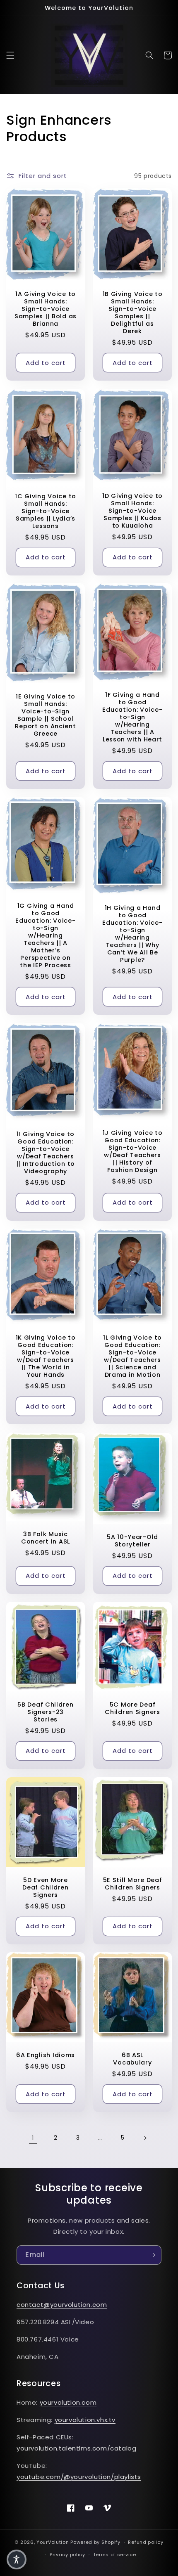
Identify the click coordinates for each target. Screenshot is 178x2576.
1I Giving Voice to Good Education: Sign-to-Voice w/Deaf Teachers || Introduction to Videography (46, 1152)
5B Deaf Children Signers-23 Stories (46, 1712)
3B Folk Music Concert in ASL (46, 1537)
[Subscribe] (152, 2255)
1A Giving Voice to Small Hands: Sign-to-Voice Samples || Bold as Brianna (46, 309)
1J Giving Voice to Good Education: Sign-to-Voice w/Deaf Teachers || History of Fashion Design (133, 1151)
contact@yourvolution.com (62, 2305)
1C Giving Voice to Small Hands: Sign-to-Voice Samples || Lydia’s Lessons (46, 511)
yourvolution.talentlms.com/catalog (76, 2448)
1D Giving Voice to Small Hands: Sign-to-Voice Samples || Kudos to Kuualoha (132, 511)
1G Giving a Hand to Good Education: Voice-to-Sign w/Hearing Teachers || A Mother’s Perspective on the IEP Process (45, 936)
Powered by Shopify (95, 2542)
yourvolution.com (68, 2402)
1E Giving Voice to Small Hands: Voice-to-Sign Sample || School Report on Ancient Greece (45, 715)
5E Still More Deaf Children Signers (133, 1883)
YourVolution (53, 2542)
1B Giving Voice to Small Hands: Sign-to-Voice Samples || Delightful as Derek (133, 313)
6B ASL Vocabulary (132, 2059)
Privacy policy (67, 2555)
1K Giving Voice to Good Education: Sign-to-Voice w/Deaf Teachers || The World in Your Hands (46, 1357)
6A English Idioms (46, 2055)
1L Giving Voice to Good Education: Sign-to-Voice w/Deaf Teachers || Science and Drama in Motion (132, 1357)
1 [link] (33, 2138)
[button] (10, 55)
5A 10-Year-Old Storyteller (132, 1540)
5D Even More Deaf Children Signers (45, 1887)
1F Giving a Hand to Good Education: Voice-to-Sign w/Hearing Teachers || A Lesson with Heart (132, 717)
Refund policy (146, 2542)
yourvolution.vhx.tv (85, 2420)
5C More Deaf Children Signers (132, 1709)
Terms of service (115, 2555)
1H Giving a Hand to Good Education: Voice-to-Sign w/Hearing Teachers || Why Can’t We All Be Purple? (132, 934)
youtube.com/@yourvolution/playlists (79, 2477)
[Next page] (145, 2138)
